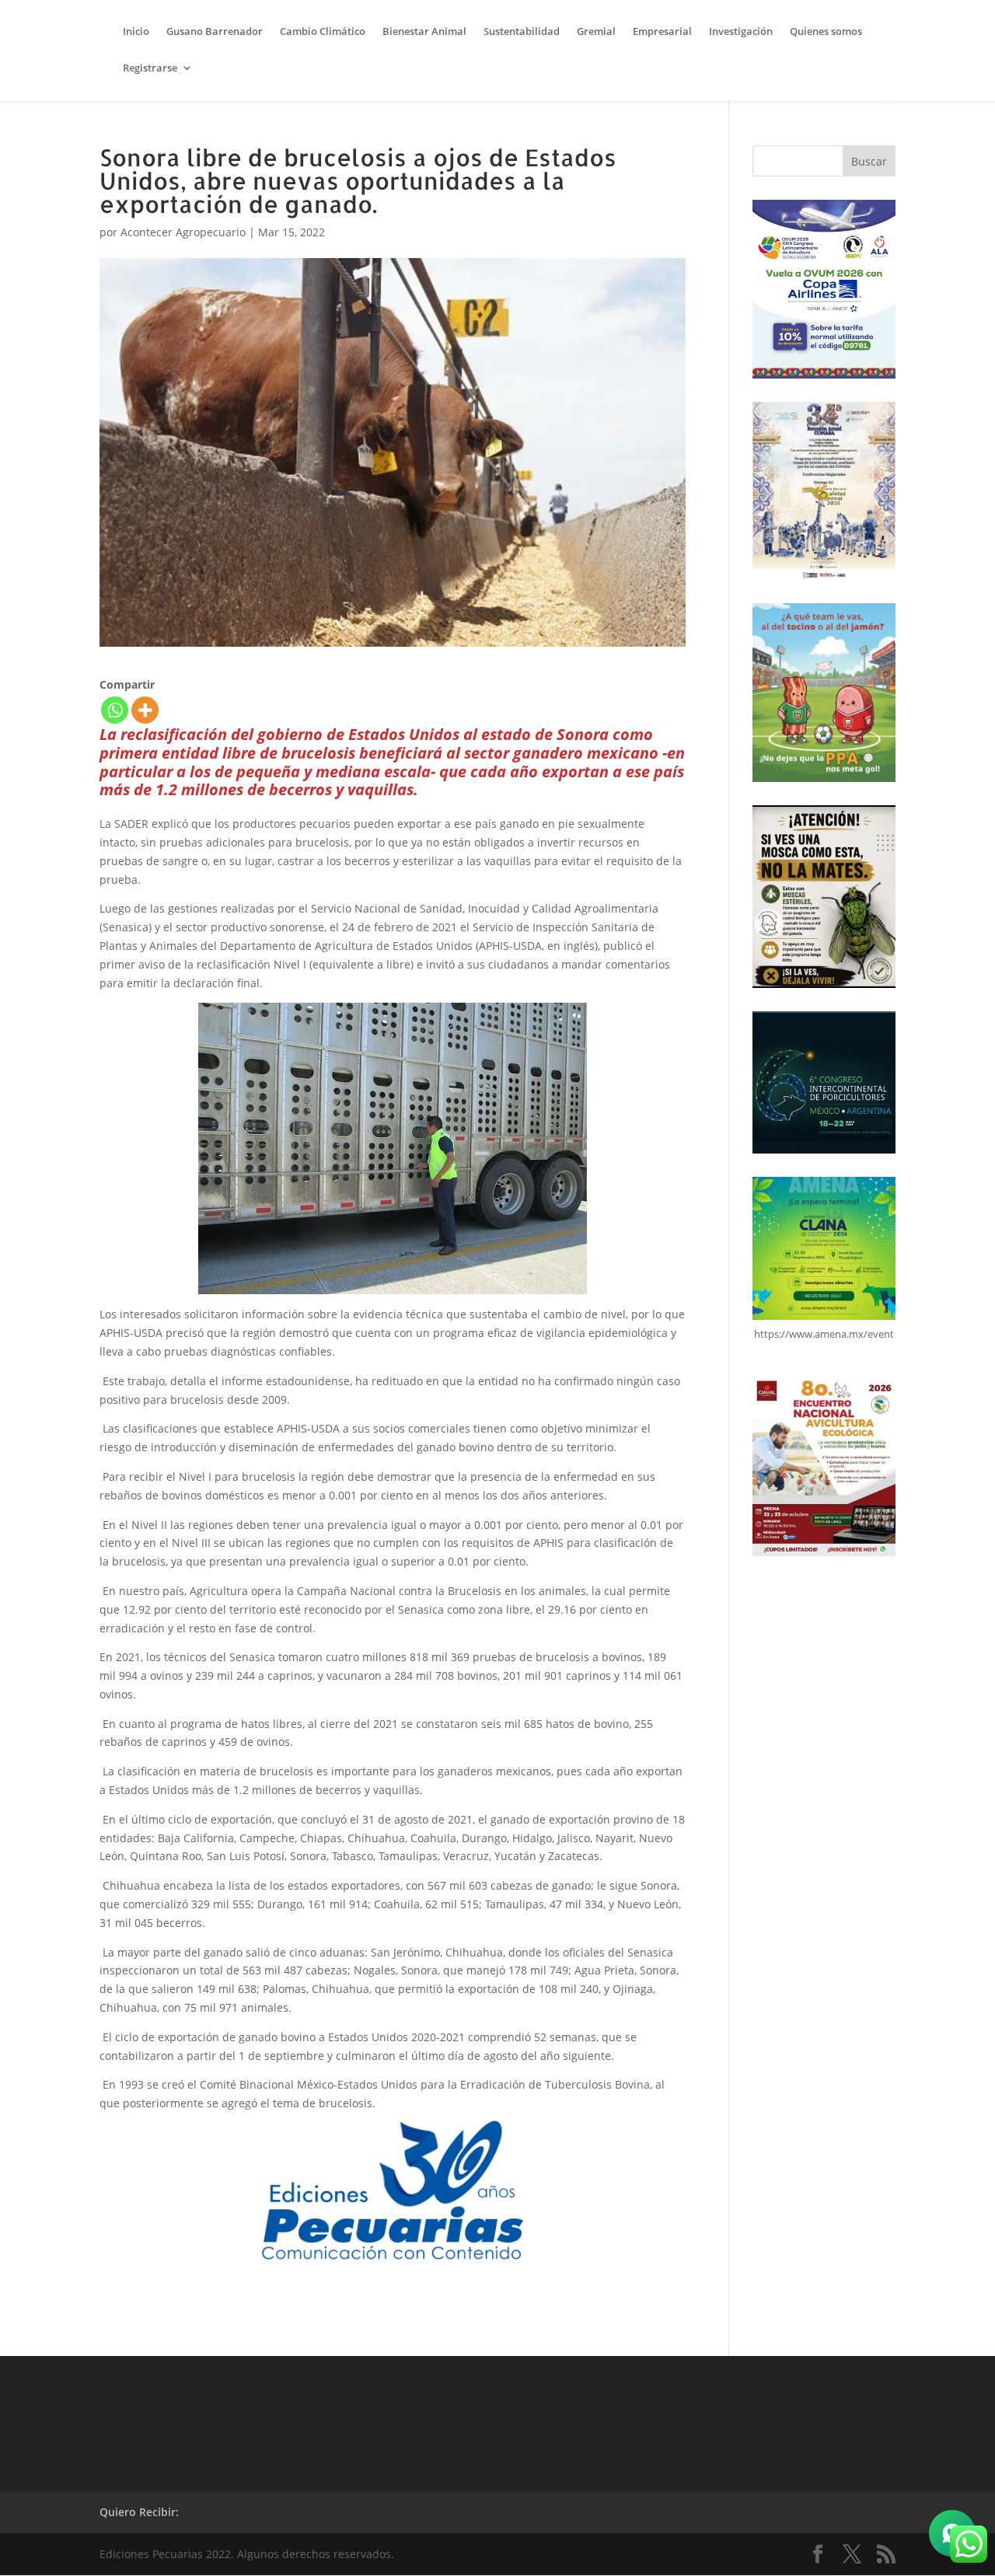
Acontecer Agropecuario (183, 232)
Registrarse (150, 68)
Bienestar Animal (424, 32)
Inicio (136, 32)
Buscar (869, 161)
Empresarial (662, 32)
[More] (145, 710)
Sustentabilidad (522, 32)
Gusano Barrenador (215, 32)
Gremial (596, 32)
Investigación (741, 32)
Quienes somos (826, 32)
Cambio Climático (323, 32)
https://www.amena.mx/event (824, 1334)
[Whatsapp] (115, 710)
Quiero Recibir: (139, 2512)
